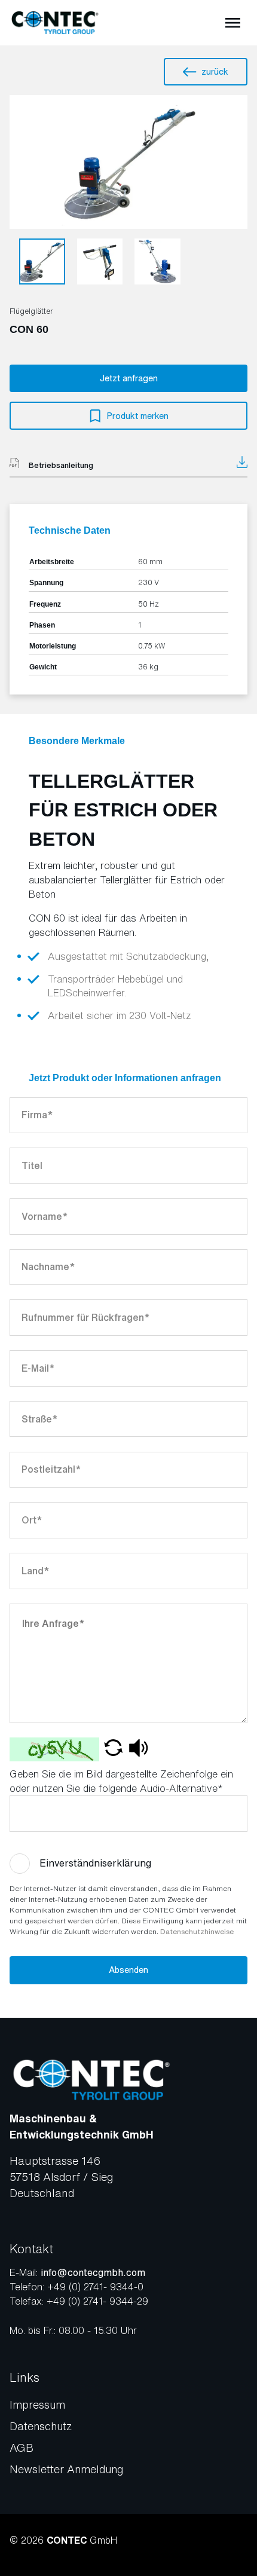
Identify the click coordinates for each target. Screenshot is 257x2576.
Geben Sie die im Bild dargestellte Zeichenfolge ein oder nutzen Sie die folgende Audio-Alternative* (121, 1781)
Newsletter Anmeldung (66, 2469)
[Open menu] (233, 23)
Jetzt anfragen (129, 378)
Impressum (37, 2404)
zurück (215, 71)
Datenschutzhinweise (197, 1931)
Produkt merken (138, 416)
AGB (22, 2447)
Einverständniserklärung (95, 1863)
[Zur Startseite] (55, 23)
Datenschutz (41, 2426)
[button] (113, 1749)
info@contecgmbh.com (93, 2272)
